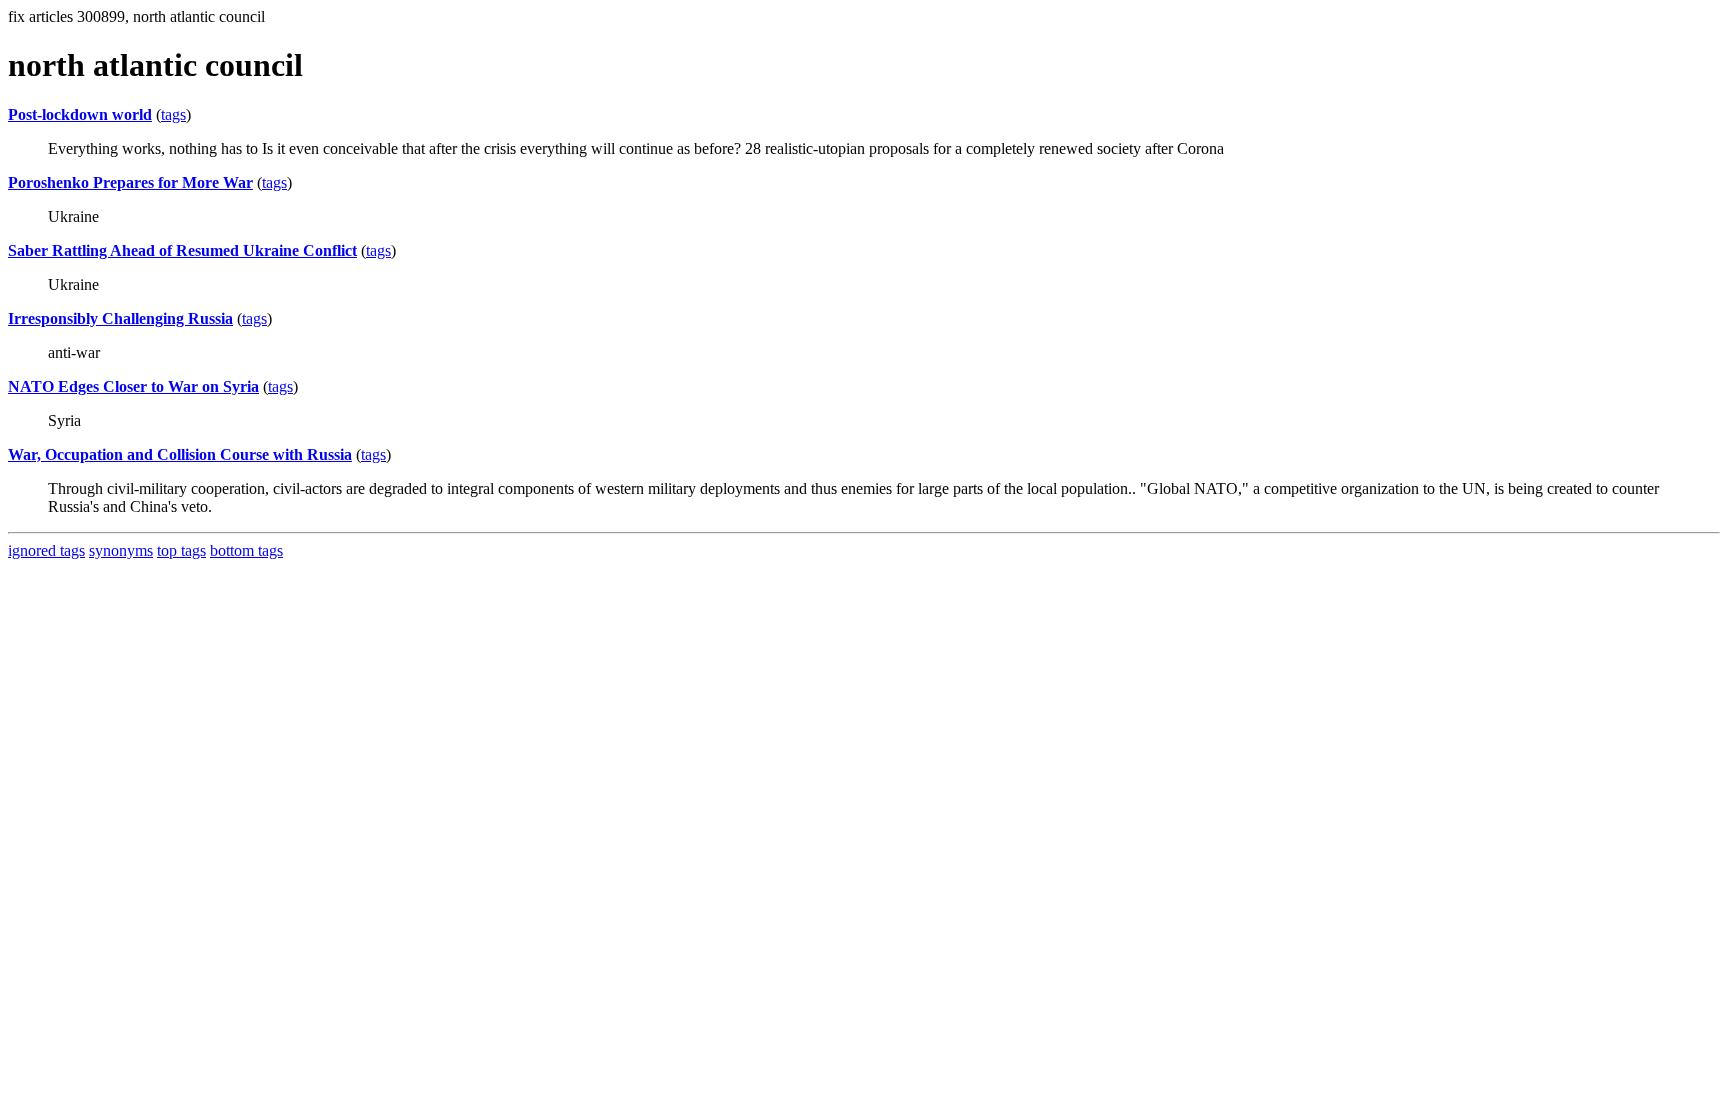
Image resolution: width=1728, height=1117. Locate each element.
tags (173, 114)
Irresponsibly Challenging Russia (120, 318)
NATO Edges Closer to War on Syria (133, 386)
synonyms (121, 550)
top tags (181, 550)
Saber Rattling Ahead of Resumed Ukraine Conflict (182, 250)
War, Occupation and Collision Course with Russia (180, 454)
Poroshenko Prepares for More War (130, 182)
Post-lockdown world (80, 114)
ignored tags (46, 550)
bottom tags (246, 550)
